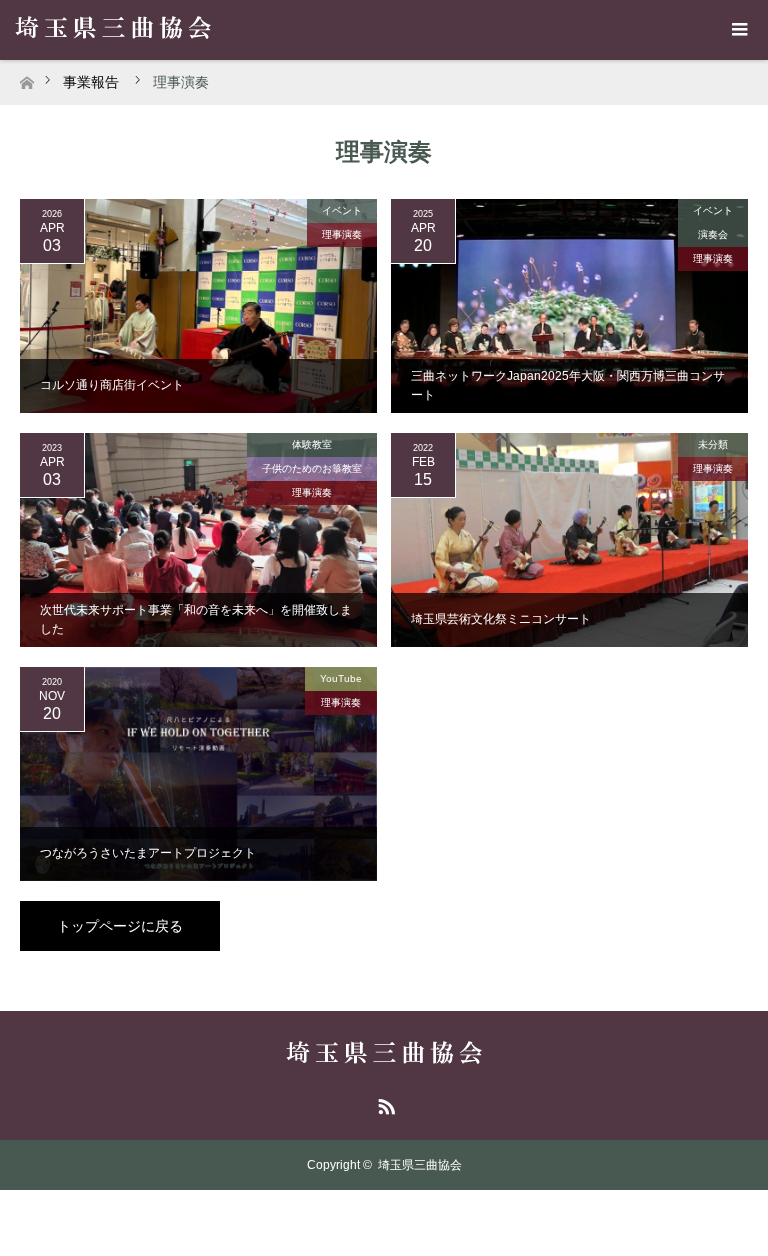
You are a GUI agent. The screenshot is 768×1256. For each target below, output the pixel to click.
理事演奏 (342, 234)
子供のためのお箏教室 (312, 468)
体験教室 (312, 444)
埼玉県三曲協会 (420, 1165)
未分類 (713, 444)
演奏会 (713, 234)
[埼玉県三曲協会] (384, 1055)
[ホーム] (26, 77)
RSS (384, 1103)
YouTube (341, 678)
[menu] (738, 30)
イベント (342, 210)
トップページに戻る (120, 926)
